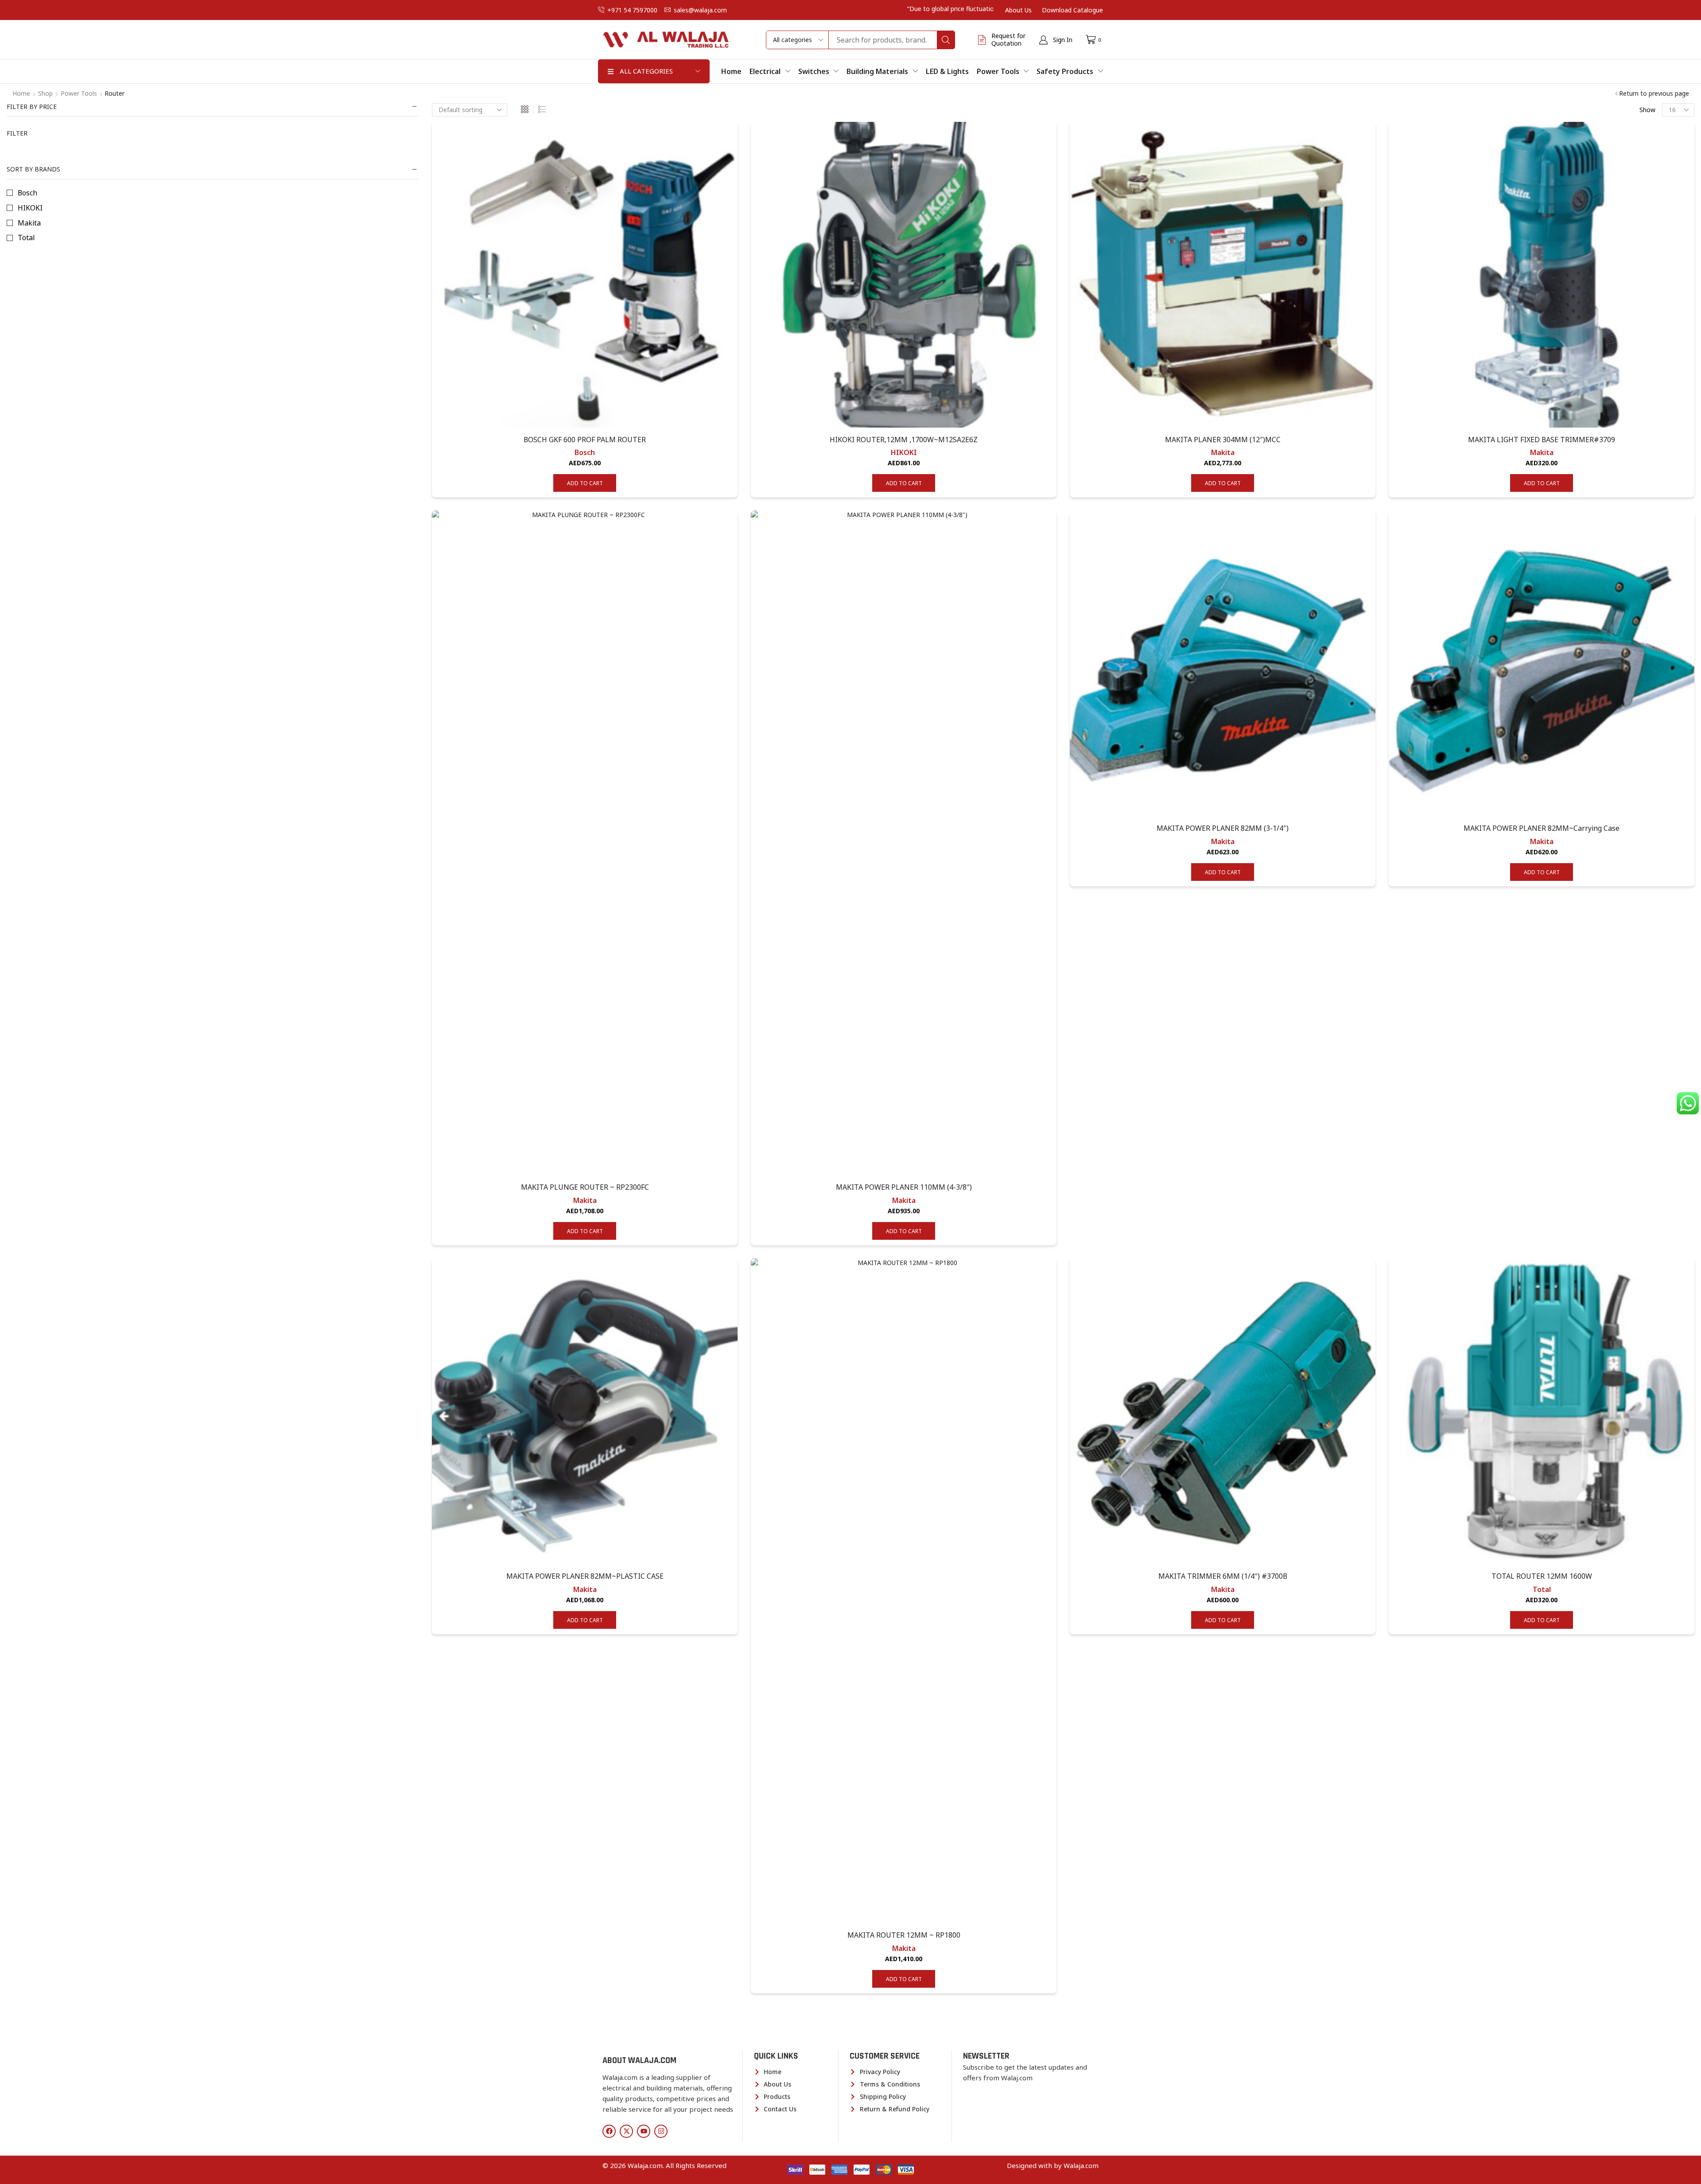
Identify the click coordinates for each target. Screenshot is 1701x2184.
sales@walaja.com (700, 10)
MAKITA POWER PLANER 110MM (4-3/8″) (904, 1187)
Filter (17, 133)
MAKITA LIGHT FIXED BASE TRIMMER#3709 (1542, 440)
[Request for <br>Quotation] (982, 40)
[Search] (946, 40)
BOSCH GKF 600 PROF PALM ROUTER (585, 440)
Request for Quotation (1008, 39)
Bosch (585, 452)
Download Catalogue (1072, 10)
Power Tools (79, 93)
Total (1542, 1589)
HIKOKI (904, 452)
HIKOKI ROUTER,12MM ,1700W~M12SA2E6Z (904, 440)
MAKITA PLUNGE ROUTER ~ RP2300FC (585, 1187)
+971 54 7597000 (632, 10)
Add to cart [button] (585, 483)
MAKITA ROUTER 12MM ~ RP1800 (904, 1935)
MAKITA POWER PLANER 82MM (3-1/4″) (1223, 828)
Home (21, 93)
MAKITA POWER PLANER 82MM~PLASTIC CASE (585, 1576)
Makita (1223, 452)
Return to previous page (1654, 93)
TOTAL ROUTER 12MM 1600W (1542, 1576)
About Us (1018, 10)
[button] (1056, 40)
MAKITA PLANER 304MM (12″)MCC (1223, 440)
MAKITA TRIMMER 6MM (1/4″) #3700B (1223, 1576)
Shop (45, 93)
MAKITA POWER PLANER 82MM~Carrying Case (1542, 828)
